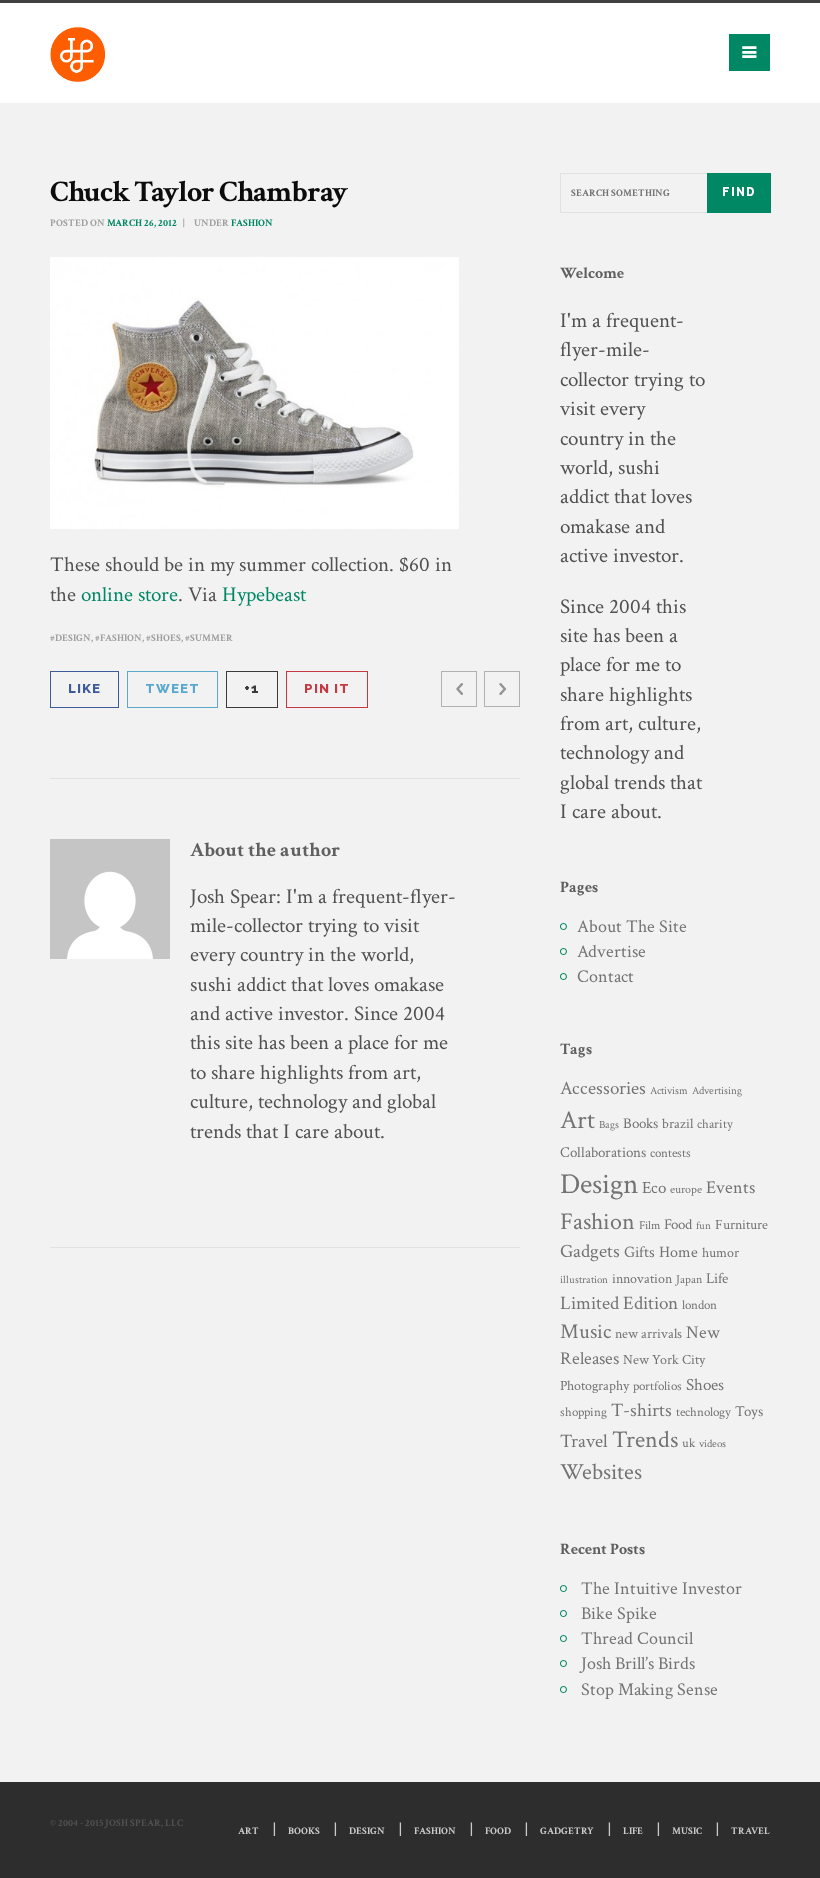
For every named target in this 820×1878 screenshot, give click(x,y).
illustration (584, 1280)
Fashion (252, 223)
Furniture (741, 1224)
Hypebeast (264, 594)
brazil (677, 1123)
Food (678, 1224)
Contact (605, 976)
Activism (669, 1091)
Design (73, 638)
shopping (583, 1412)
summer (211, 638)
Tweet (172, 688)
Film (649, 1225)
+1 (252, 688)
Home (678, 1252)
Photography (594, 1385)
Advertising (717, 1090)
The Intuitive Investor (661, 1588)
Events (730, 1187)
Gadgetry (567, 1831)
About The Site (632, 926)
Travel (584, 1441)
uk (688, 1443)
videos (712, 1443)
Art (577, 1120)
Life (717, 1278)
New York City (664, 1359)
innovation (642, 1278)
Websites (601, 1472)
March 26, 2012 (142, 223)
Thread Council (637, 1638)
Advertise (611, 951)
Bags (609, 1125)
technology (703, 1412)
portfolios (657, 1386)
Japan (689, 1279)
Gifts (639, 1252)
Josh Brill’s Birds (638, 1663)
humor (720, 1253)
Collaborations (603, 1152)
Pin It (327, 688)
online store (129, 594)
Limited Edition (619, 1303)
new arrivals (648, 1334)
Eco (654, 1188)
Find (739, 192)
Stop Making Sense (649, 1689)
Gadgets (590, 1251)
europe (686, 1189)
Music (585, 1331)
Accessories (603, 1088)
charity (715, 1124)
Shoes (166, 638)
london (699, 1305)
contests (670, 1153)
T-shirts (641, 1410)
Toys (749, 1411)
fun (703, 1225)
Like (84, 688)
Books (640, 1123)
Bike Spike (619, 1613)
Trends (645, 1439)
